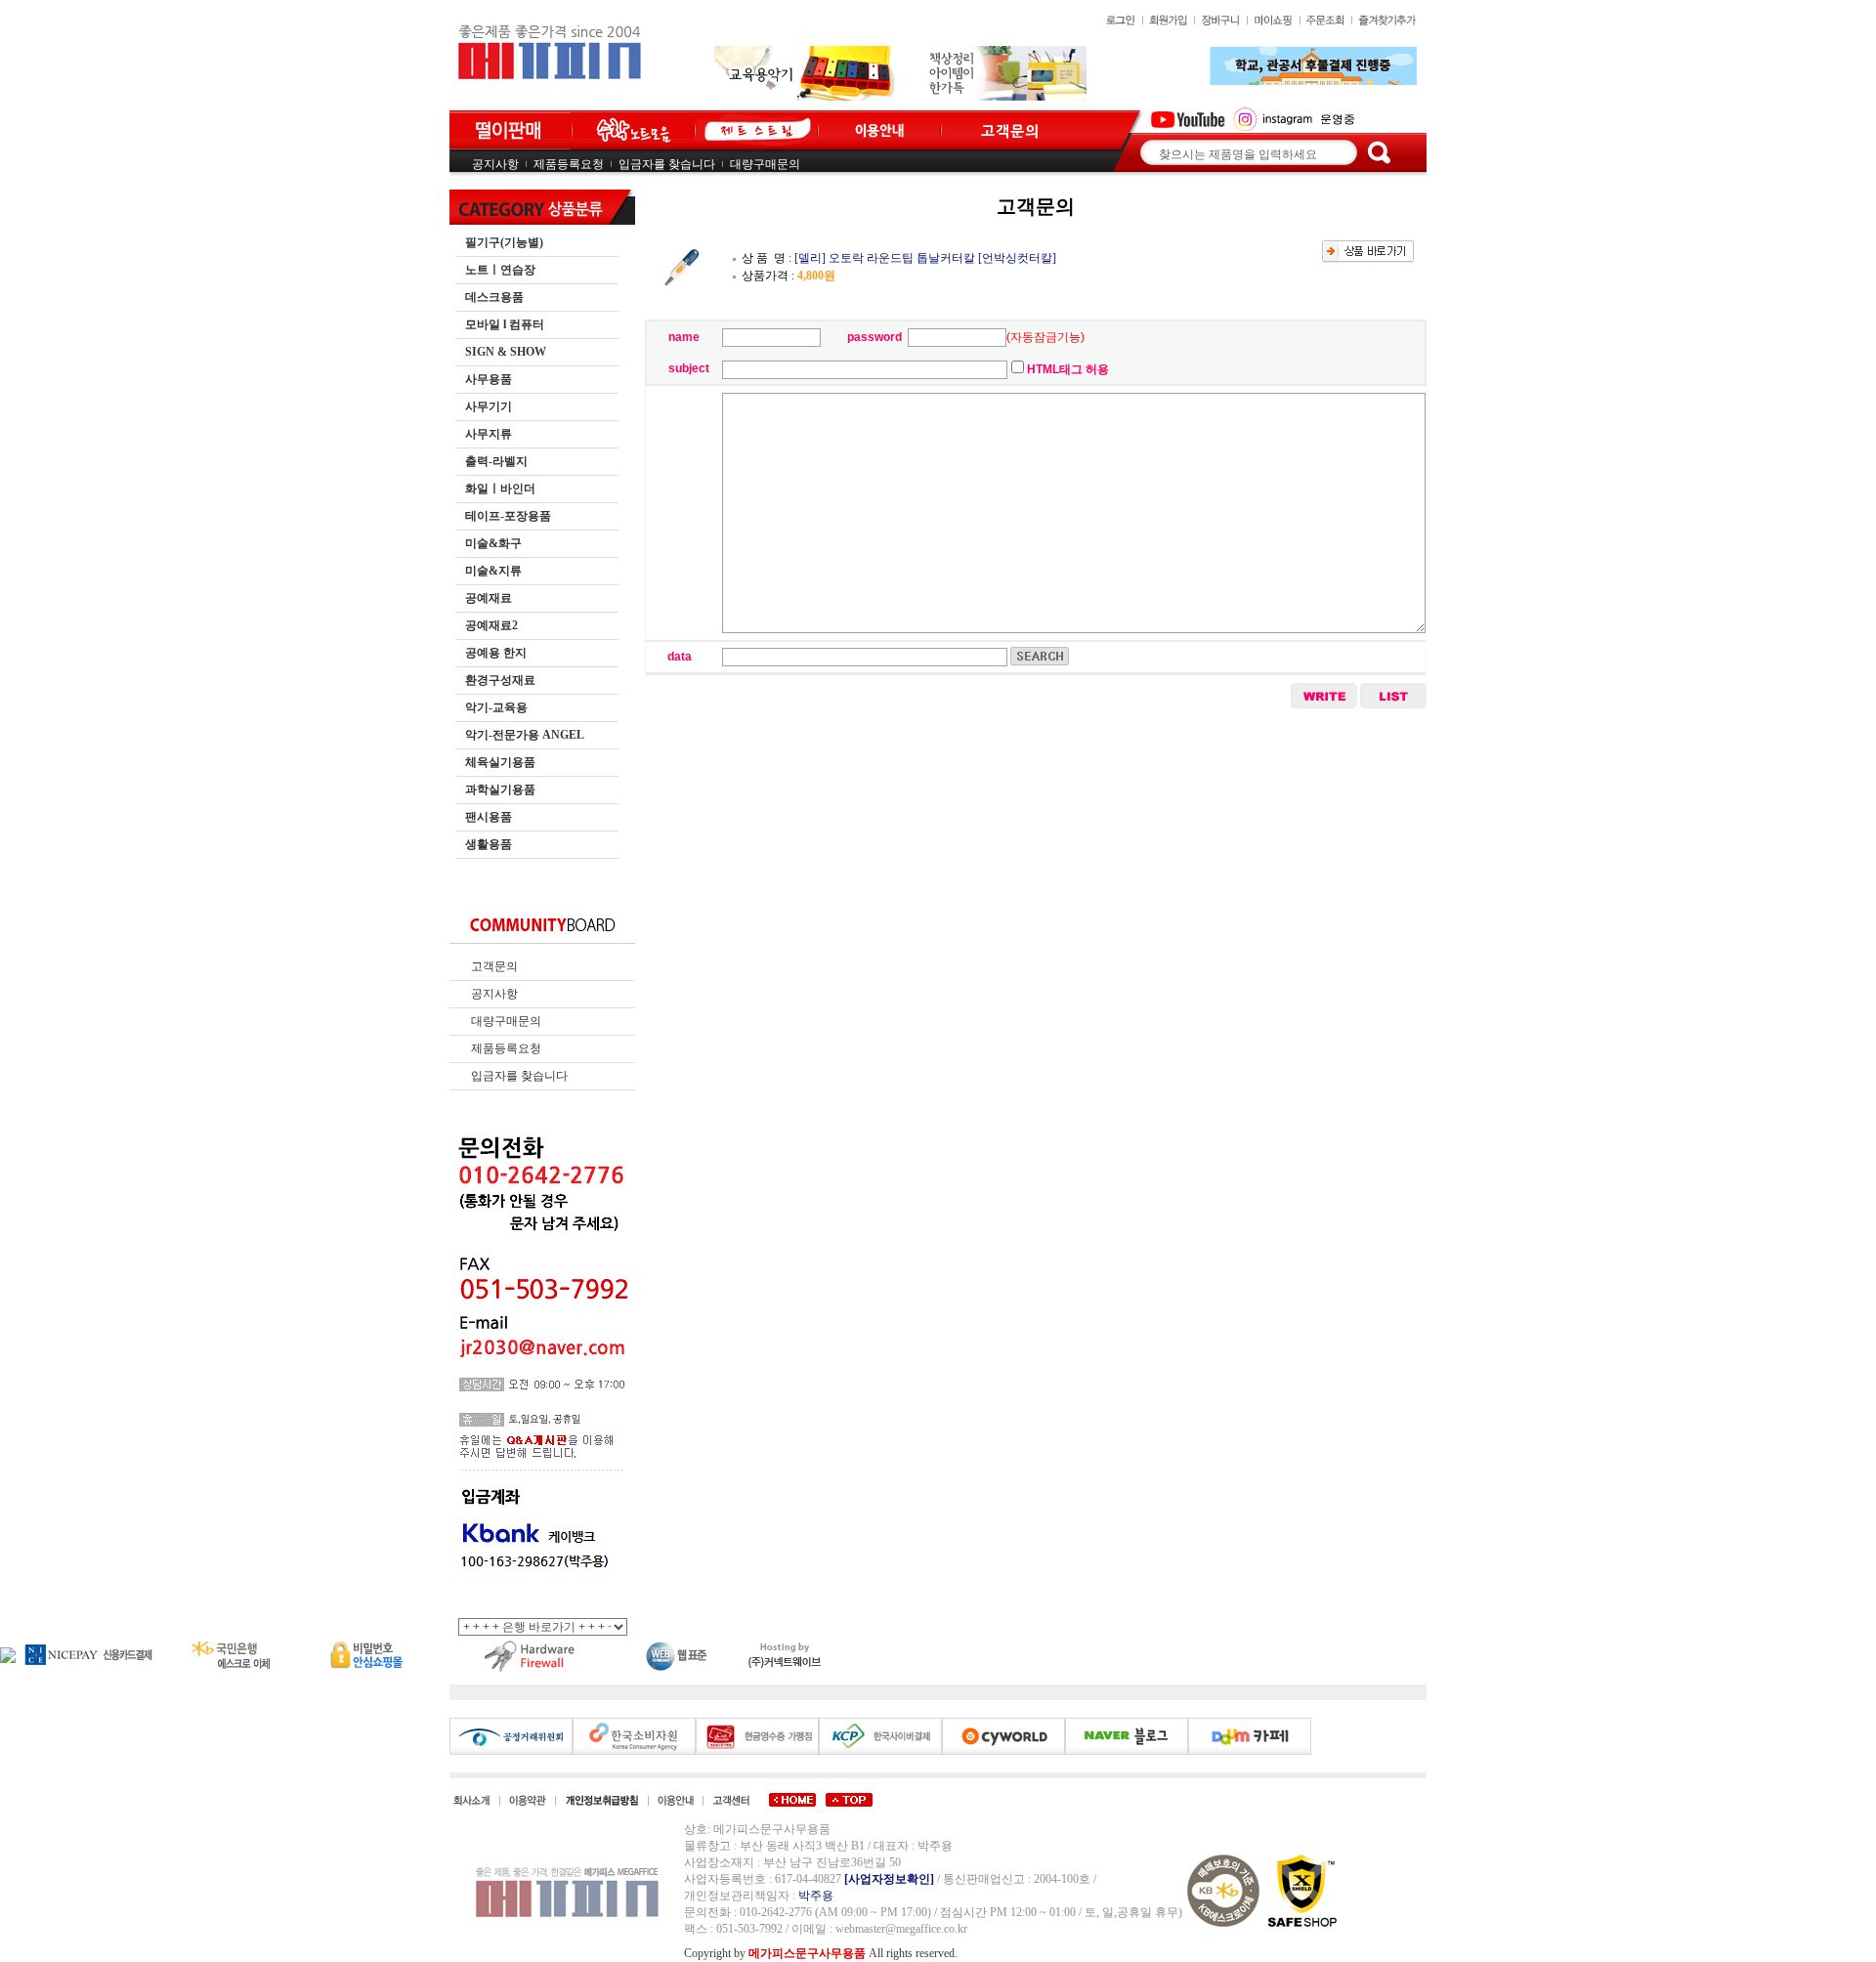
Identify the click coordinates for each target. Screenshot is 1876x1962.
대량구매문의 (765, 164)
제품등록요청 (569, 164)
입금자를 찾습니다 (667, 164)
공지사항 (495, 164)
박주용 (816, 1896)
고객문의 (494, 966)
